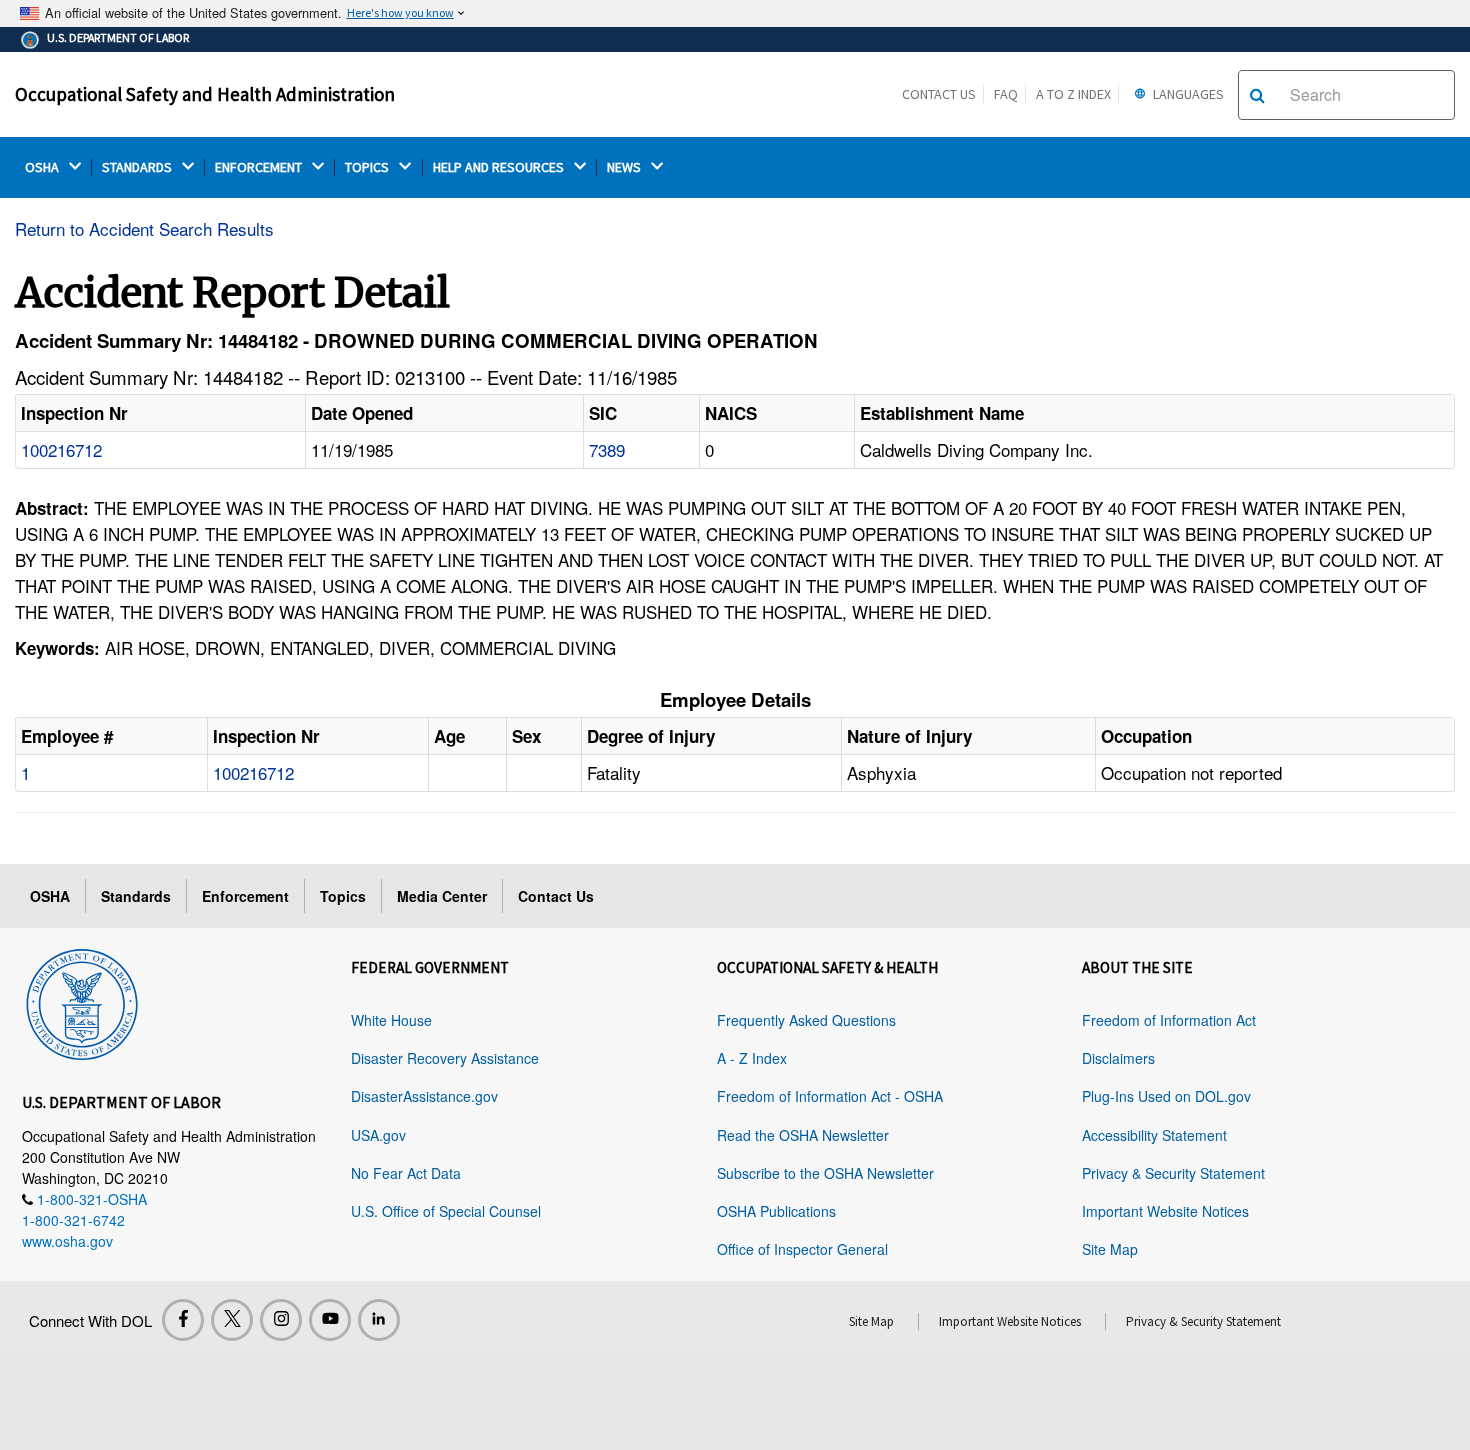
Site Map (1110, 1249)
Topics (343, 896)
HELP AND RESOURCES (500, 167)
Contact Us (939, 94)
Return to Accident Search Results (144, 228)
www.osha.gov (67, 1241)
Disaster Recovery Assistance (445, 1058)
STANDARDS (138, 167)
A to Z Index (1073, 94)
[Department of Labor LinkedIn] (379, 1320)
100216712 (61, 449)
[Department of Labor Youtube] (330, 1320)
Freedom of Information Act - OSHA (830, 1096)
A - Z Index (752, 1058)
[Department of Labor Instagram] (281, 1320)
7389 (607, 449)
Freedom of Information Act (1169, 1020)
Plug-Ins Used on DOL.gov (1166, 1096)
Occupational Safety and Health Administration (205, 94)
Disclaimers (1118, 1058)
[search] (1257, 95)
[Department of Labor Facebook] (183, 1320)
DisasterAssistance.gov (424, 1096)
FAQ (1006, 94)
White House (391, 1020)
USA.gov (378, 1135)
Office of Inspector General (802, 1249)
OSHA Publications (776, 1211)
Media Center (442, 896)
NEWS (625, 167)
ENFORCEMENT (260, 167)
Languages (1187, 94)
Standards (136, 896)
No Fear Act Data (406, 1173)
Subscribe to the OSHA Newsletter (825, 1173)
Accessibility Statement (1154, 1135)
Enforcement (245, 896)
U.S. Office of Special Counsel (446, 1211)
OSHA (43, 167)
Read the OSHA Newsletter (803, 1135)
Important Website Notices (1165, 1211)
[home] (82, 1001)
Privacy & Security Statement (1173, 1173)
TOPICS (368, 167)
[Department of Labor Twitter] (232, 1320)
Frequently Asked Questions (806, 1020)
